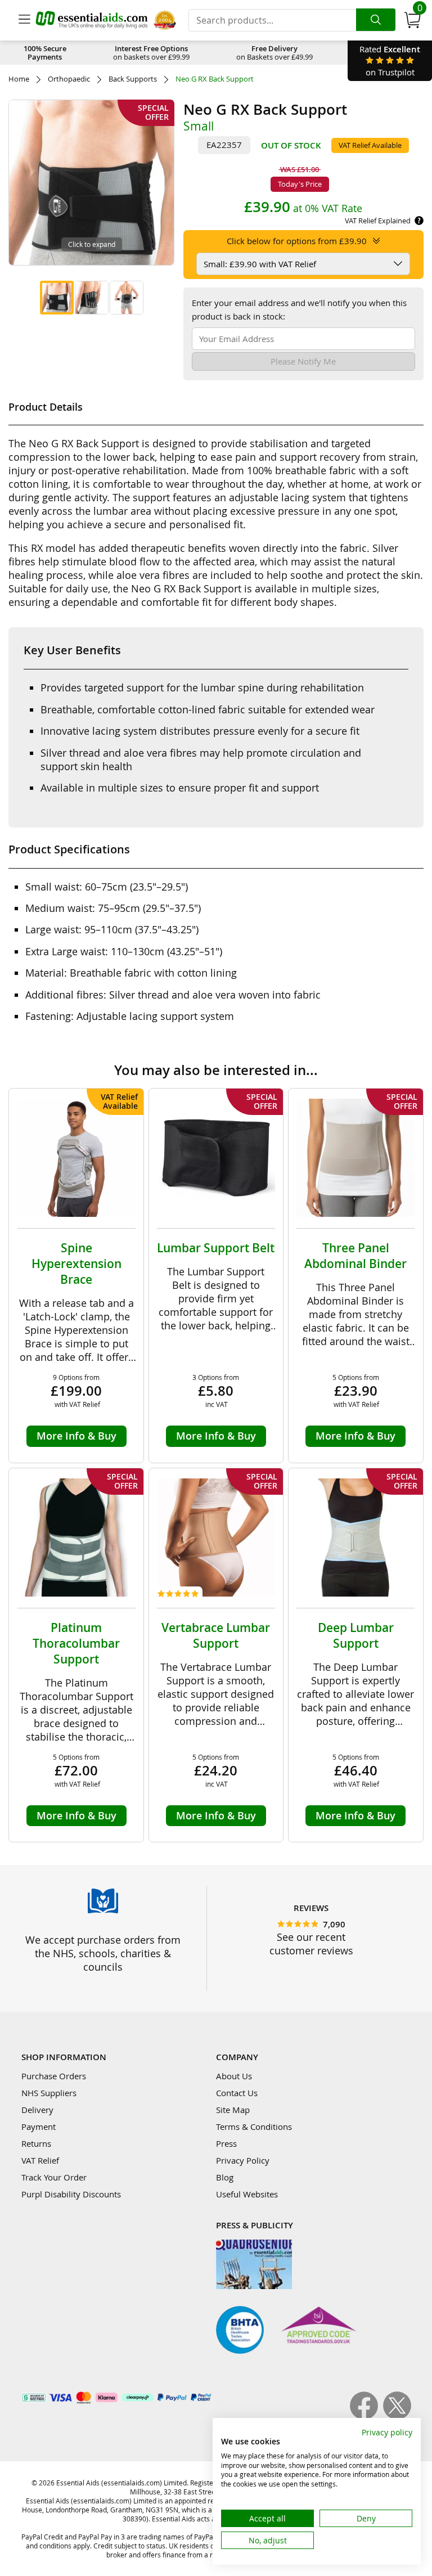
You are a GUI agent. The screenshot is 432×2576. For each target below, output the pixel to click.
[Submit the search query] (376, 20)
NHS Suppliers (49, 2093)
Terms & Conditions (254, 2127)
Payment (39, 2127)
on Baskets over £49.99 (274, 53)
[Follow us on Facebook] (366, 2416)
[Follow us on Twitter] (397, 2416)
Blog (225, 2177)
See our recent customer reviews (311, 1944)
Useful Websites (247, 2194)
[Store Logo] (92, 20)
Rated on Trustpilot (390, 60)
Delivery (37, 2110)
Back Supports (133, 79)
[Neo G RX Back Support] (57, 298)
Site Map (233, 2110)
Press (226, 2143)
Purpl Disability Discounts (71, 2194)
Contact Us (237, 2093)
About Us (234, 2076)
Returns (36, 2143)
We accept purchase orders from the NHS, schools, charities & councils (103, 1953)
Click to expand (92, 244)
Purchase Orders (54, 2076)
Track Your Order (54, 2177)
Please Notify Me (303, 361)
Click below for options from (297, 241)
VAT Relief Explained (378, 221)
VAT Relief (40, 2160)
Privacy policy (387, 2432)
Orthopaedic (69, 79)
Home (19, 79)
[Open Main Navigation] (24, 20)
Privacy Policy (243, 2160)
